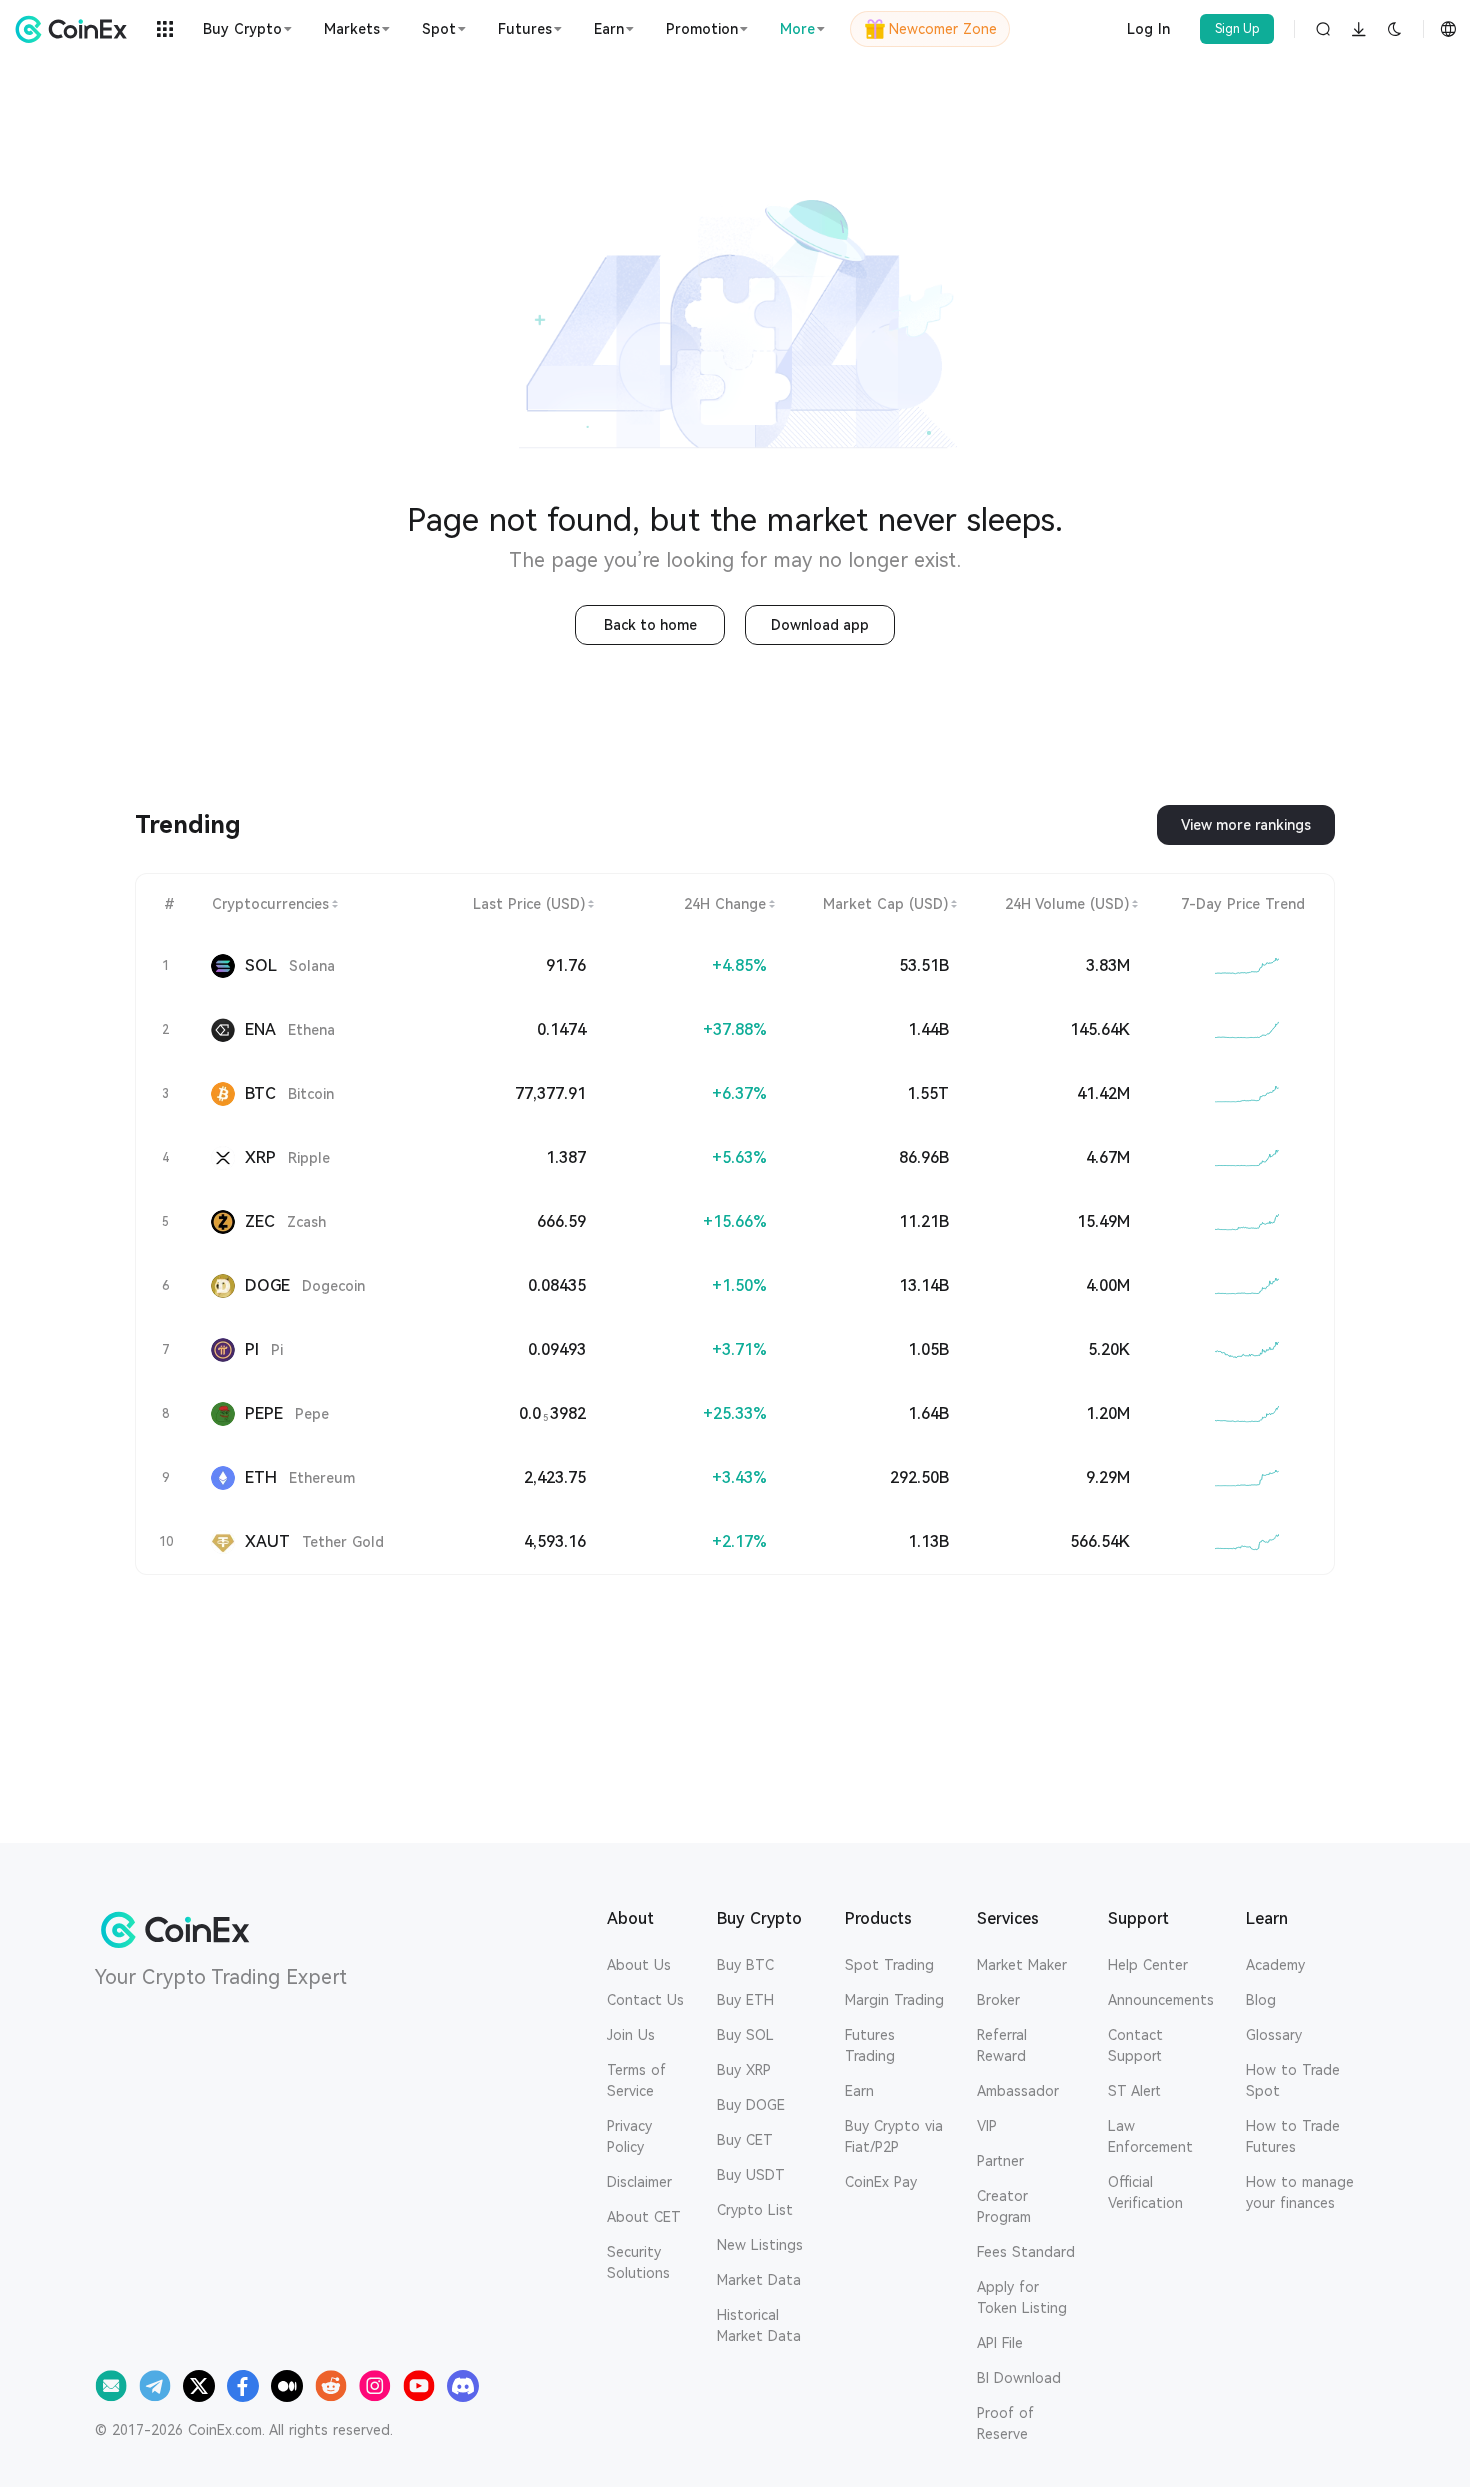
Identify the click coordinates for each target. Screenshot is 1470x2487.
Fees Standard (1026, 2252)
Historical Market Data (759, 2325)
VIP (987, 2126)
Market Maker (1022, 1965)
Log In (1148, 29)
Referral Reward (1002, 2045)
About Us (639, 1965)
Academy (1275, 1965)
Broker (998, 2000)
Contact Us (645, 2000)
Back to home (650, 625)
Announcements (1161, 2000)
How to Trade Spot (1293, 2080)
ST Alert (1134, 2091)
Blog (1261, 2000)
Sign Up (1237, 29)
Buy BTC (745, 1965)
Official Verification (1145, 2192)
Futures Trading (870, 2045)
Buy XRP (744, 2070)
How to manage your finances (1300, 2192)
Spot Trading (889, 1965)
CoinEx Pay (881, 2182)
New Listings (760, 2245)
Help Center (1148, 1965)
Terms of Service (636, 2080)
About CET (644, 2217)
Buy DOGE (751, 2105)
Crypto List (755, 2210)
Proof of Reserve (1005, 2423)
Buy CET (745, 2140)
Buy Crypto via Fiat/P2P (894, 2136)
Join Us (631, 2035)
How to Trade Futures (1293, 2136)
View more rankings (1246, 825)
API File (1000, 2343)
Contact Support (1135, 2045)
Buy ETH (745, 2000)
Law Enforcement (1150, 2136)
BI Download (1019, 2378)
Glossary (1274, 2035)
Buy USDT (751, 2175)
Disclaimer (639, 2182)
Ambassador (1018, 2091)
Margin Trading (894, 2000)
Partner (1000, 2161)
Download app (820, 625)
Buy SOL (745, 2035)
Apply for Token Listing (1022, 2297)
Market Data (759, 2280)
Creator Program (1004, 2206)
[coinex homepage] (76, 29)
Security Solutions (638, 2262)
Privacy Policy (629, 2136)
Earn (859, 2091)
